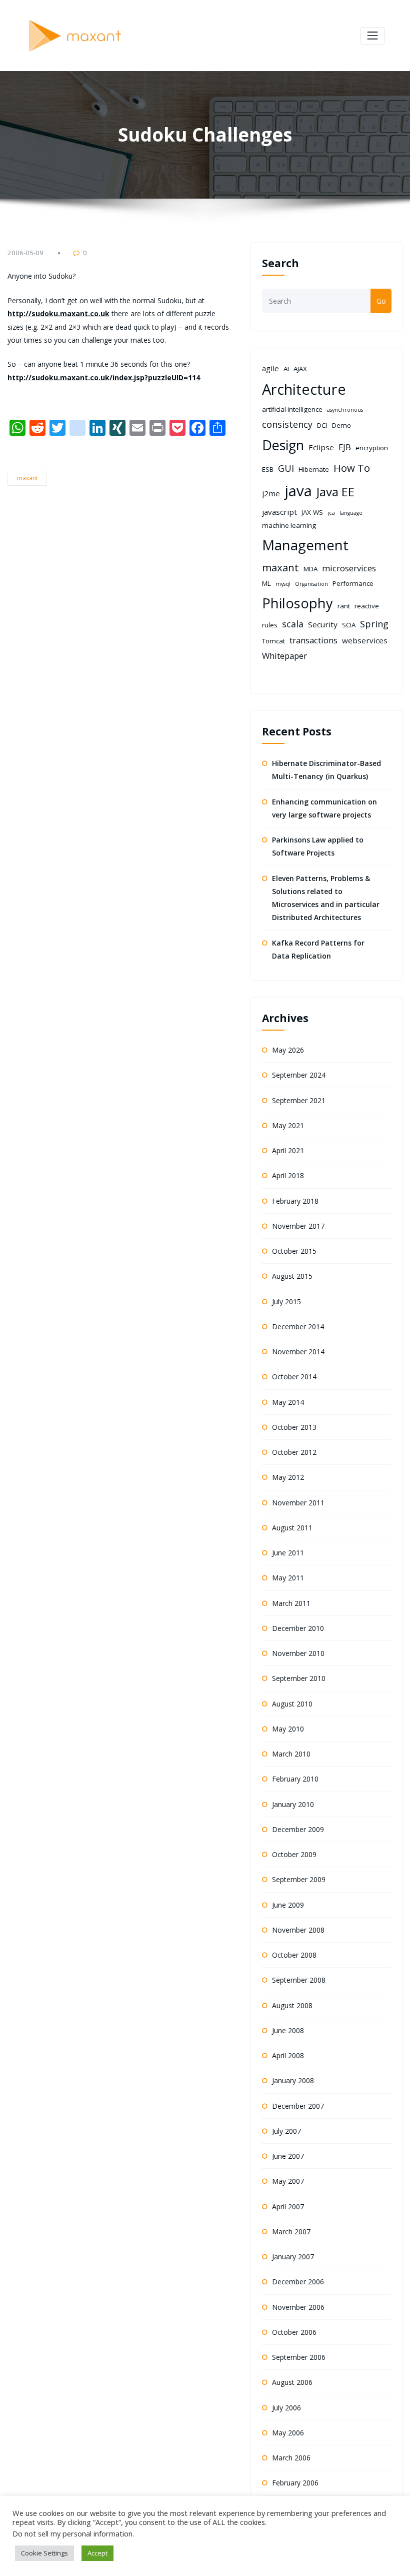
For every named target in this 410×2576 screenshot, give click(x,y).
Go (381, 301)
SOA (349, 625)
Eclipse (321, 447)
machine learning (289, 525)
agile (270, 368)
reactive (367, 606)
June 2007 (288, 2156)
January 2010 (293, 1804)
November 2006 (298, 2307)
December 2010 (298, 1628)
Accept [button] (97, 2553)
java (298, 491)
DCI (322, 425)
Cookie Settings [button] (44, 2553)
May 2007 (288, 2181)
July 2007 (286, 2131)
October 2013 (294, 1427)
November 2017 (298, 1226)
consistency (287, 424)
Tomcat (273, 641)
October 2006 (294, 2332)
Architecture (304, 389)
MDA (310, 569)
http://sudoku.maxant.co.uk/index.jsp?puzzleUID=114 (104, 377)
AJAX (300, 369)
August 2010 (292, 1704)
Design (283, 445)
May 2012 (288, 1477)
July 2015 (286, 1302)
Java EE (335, 492)
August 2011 (292, 1528)
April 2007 (288, 2207)
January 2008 (293, 2080)
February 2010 (295, 1779)
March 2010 (291, 1754)
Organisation (311, 584)
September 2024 (299, 1075)
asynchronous (345, 410)
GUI (286, 468)
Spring (374, 624)
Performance (353, 583)
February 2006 (295, 2483)
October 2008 (294, 1955)
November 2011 (298, 1503)
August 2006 (292, 2382)
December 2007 (298, 2106)
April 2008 (288, 2055)
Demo (341, 425)
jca (331, 513)
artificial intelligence (292, 409)
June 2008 (288, 2030)
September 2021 (299, 1100)
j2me (271, 493)
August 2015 (292, 1276)
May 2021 (288, 1125)
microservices (349, 568)
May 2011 (288, 1578)
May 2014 (288, 1402)
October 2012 (294, 1452)
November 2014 (298, 1352)
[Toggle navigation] (373, 36)
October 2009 (294, 1854)
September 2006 (299, 2357)
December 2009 (298, 1829)
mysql (283, 584)
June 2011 (288, 1553)
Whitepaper (284, 656)
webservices (365, 640)
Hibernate (314, 469)
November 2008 (298, 1930)
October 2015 (294, 1251)
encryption (372, 448)
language (351, 513)
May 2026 (288, 1050)
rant (344, 606)
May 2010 (288, 1729)
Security (323, 624)
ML (266, 583)
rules (270, 625)
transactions (313, 640)
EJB (345, 447)
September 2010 (299, 1678)
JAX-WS (312, 512)
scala (293, 624)
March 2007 (291, 2232)
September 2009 (299, 1879)
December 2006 (298, 2282)
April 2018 (288, 1175)
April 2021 (288, 1150)
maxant (27, 478)
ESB (268, 469)
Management (305, 545)
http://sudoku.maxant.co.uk (58, 313)
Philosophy (297, 603)
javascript (279, 512)
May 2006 (288, 2433)
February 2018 (295, 1201)
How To (352, 468)
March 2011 (291, 1603)
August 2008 (292, 2005)
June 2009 (288, 1905)
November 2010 (298, 1653)
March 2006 (291, 2458)
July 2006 (286, 2408)
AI (286, 369)
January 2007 (293, 2257)
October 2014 (294, 1377)
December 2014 (298, 1327)
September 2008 (299, 1980)
